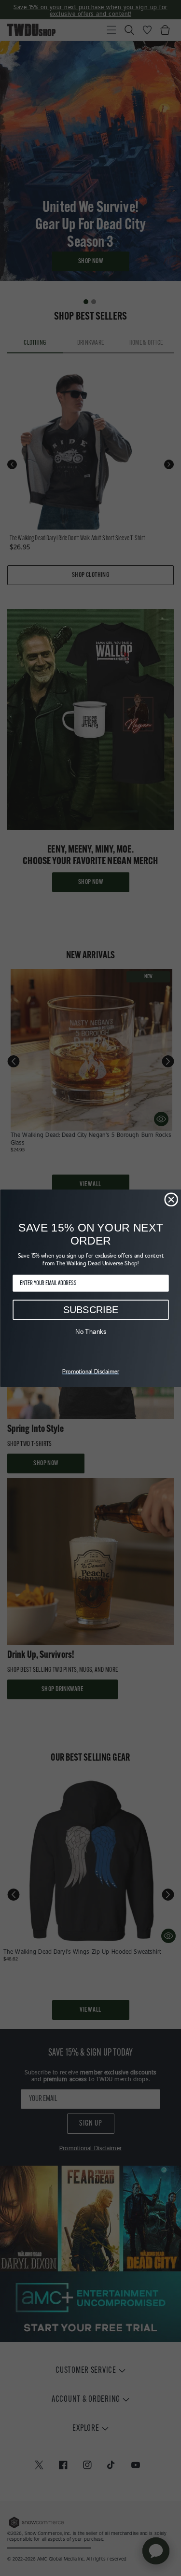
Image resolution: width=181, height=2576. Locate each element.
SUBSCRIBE (90, 1309)
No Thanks (90, 1331)
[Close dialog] (171, 1199)
